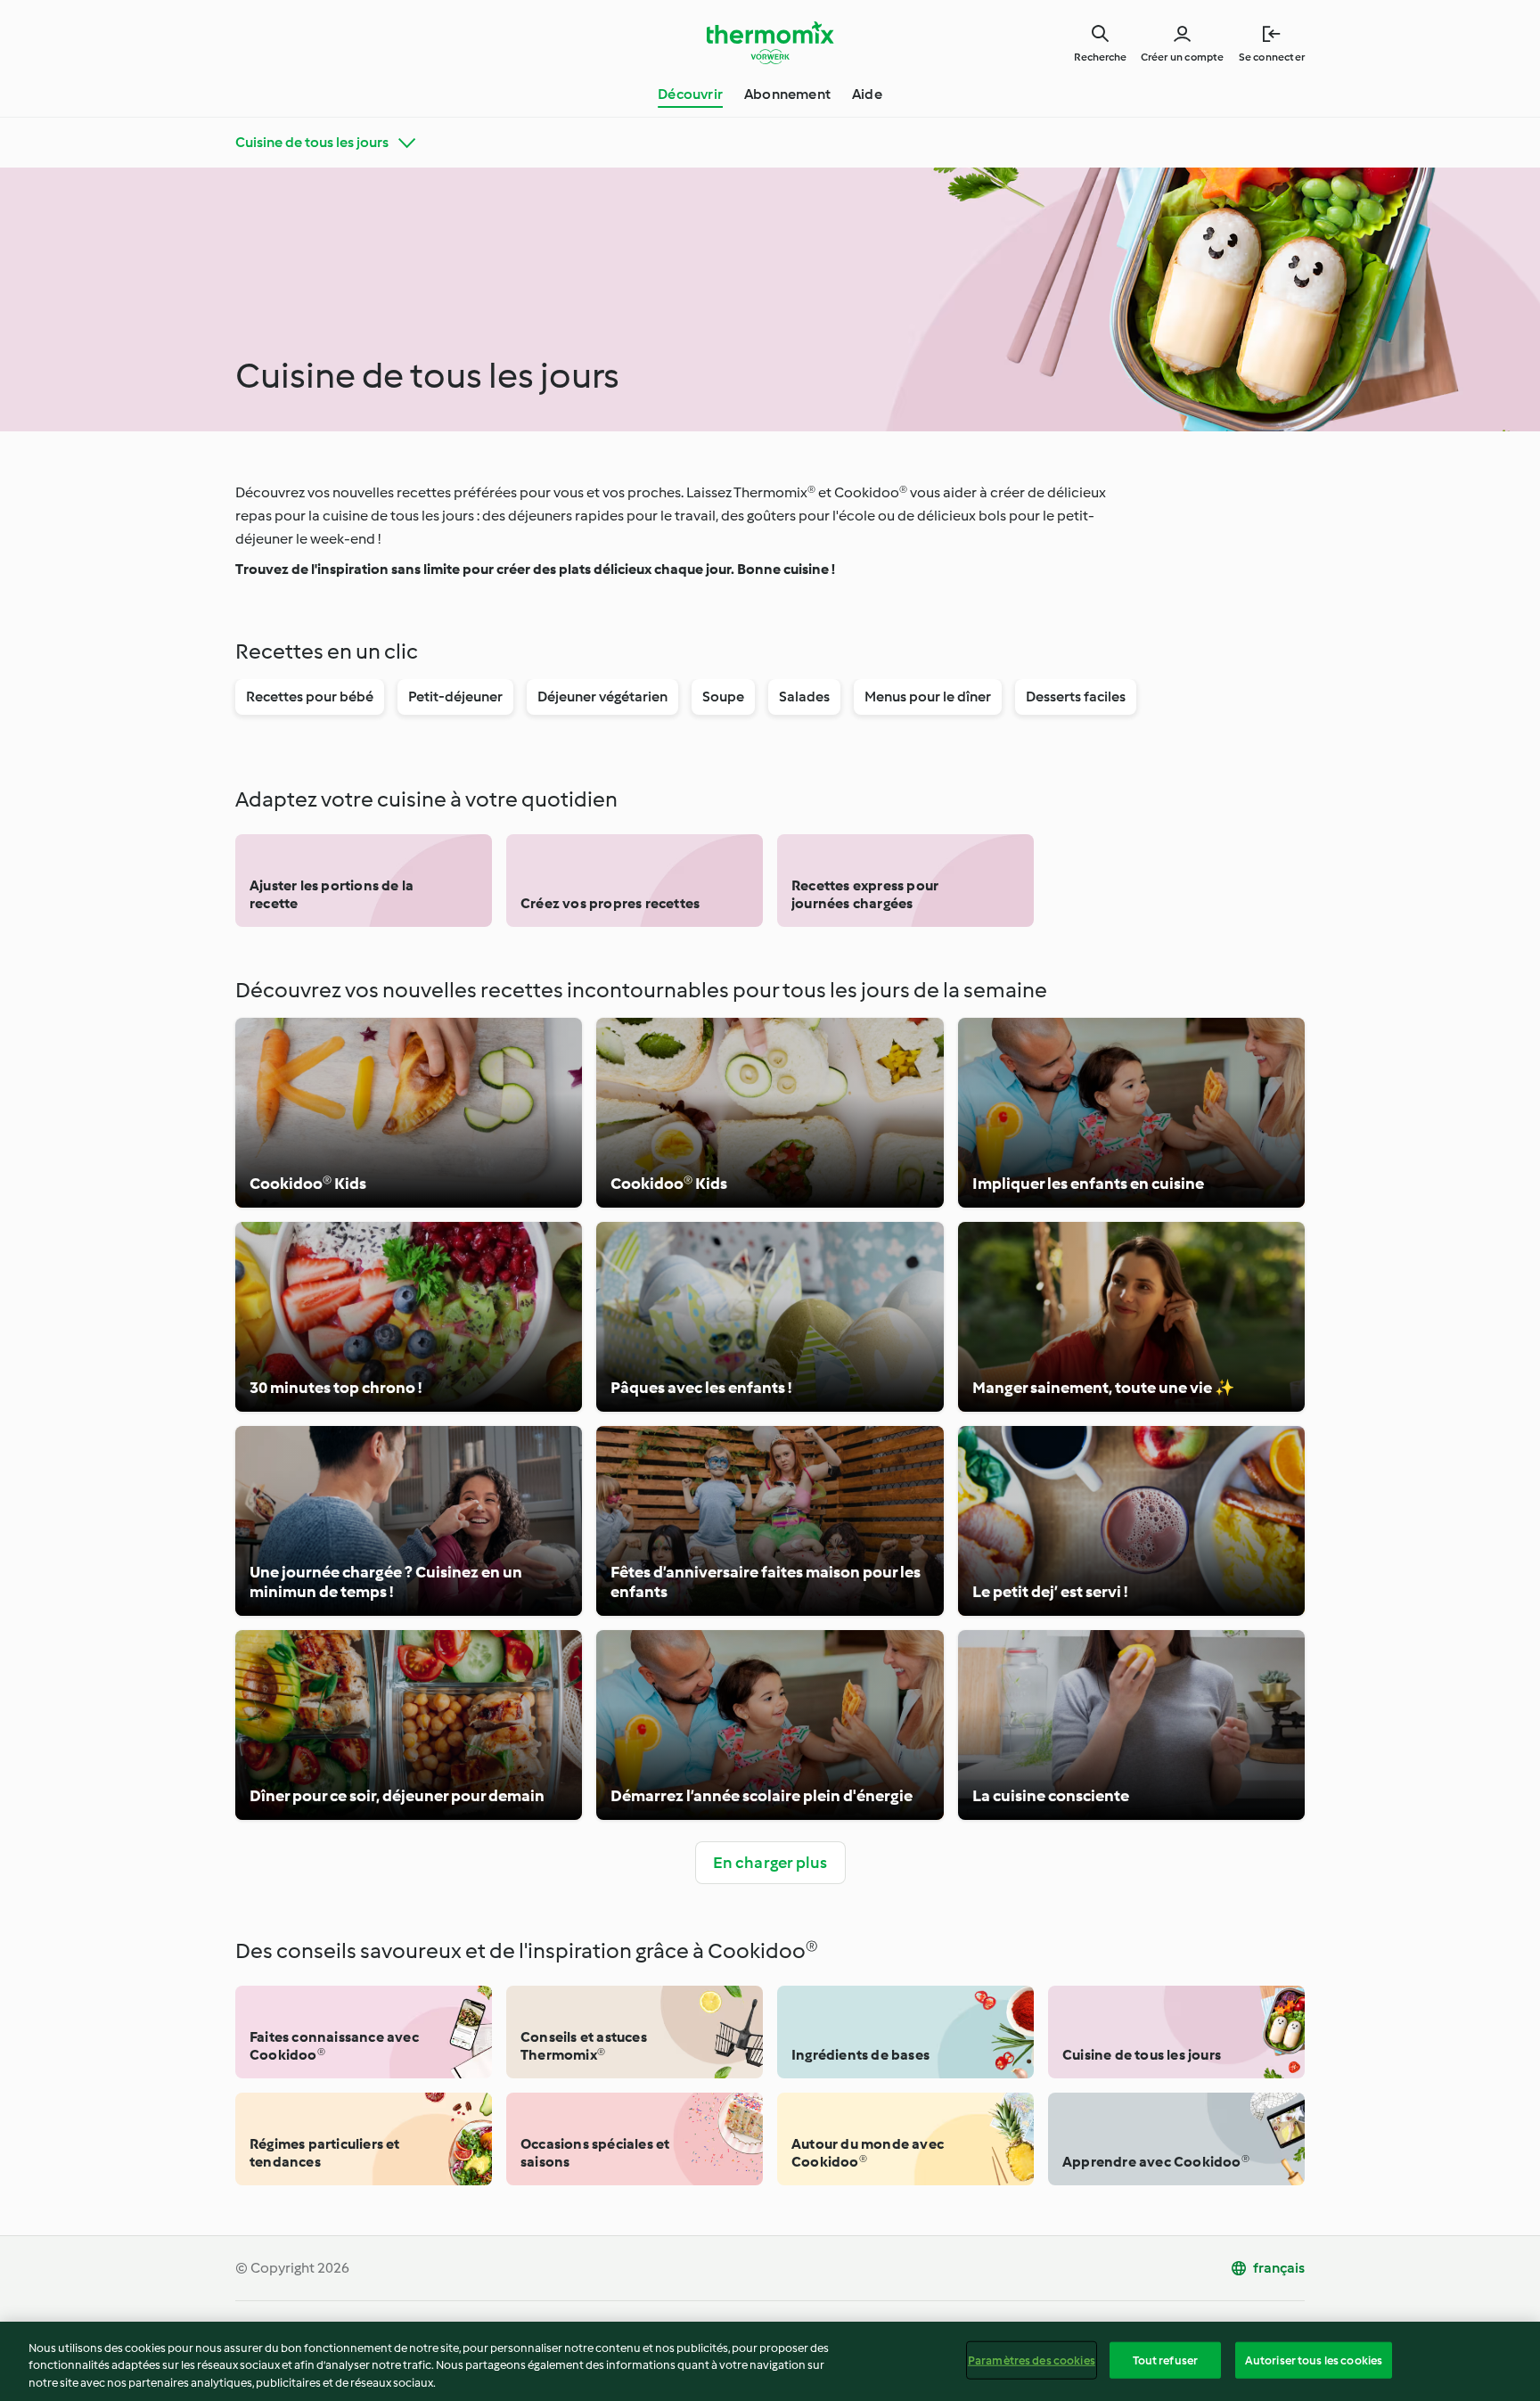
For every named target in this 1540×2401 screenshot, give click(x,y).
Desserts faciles (1076, 697)
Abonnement (787, 94)
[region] (770, 2361)
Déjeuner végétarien (602, 697)
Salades (804, 697)
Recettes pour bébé (310, 697)
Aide (867, 94)
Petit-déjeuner (455, 697)
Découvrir (690, 94)
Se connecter (1272, 57)
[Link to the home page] (770, 43)
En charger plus (770, 1863)
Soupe (723, 697)
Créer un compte (1183, 57)
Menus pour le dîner (928, 697)
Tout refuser (1166, 2360)
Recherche (1100, 57)
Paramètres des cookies (1032, 2360)
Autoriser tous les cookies (1314, 2360)
